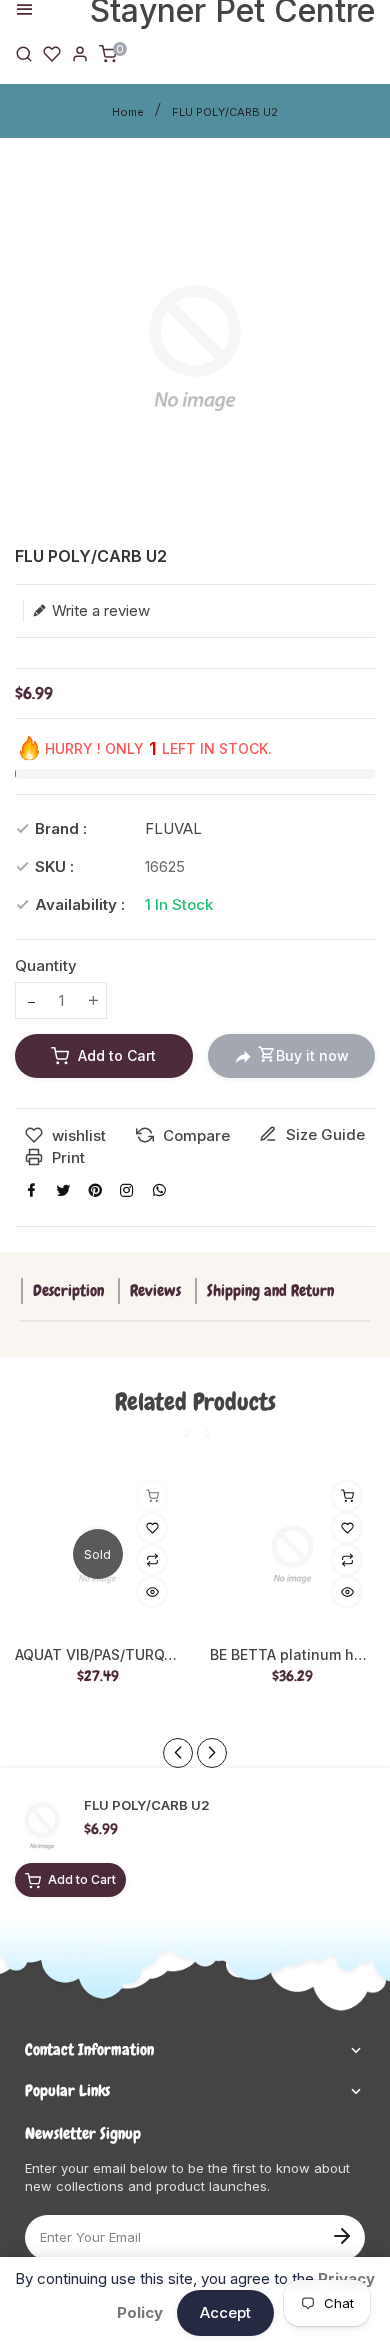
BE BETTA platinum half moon (292, 1655)
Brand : (61, 828)
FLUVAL (173, 828)
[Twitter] (63, 1190)
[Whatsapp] (159, 1190)
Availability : (80, 904)
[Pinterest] (95, 1190)
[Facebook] (31, 1190)
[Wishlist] (52, 52)
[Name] (341, 2234)
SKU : (54, 866)
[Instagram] (127, 1190)
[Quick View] (152, 1592)
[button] (212, 1753)
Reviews (155, 1290)
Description (68, 1290)
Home (128, 112)
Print (66, 1157)
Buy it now (312, 1055)
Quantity (46, 965)
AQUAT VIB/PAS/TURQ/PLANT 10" (97, 1655)
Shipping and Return (270, 1290)
